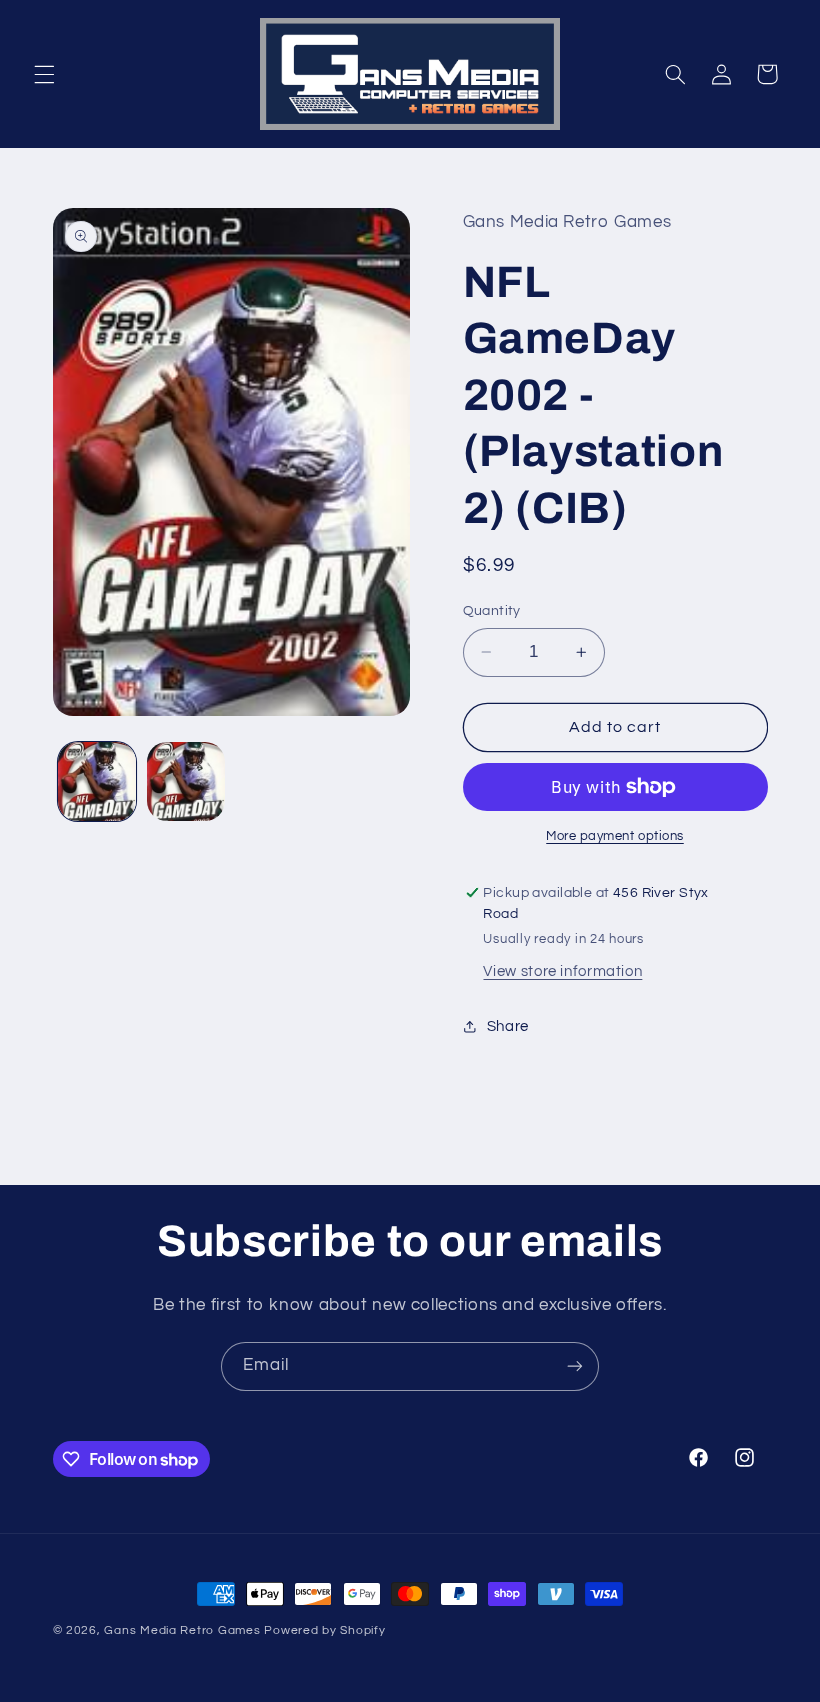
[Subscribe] (575, 1366)
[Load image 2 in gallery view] (186, 781)
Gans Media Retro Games (182, 1630)
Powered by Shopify (324, 1630)
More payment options (615, 836)
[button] (44, 74)
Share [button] (508, 1026)
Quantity (492, 611)
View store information (562, 971)
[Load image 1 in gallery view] (97, 781)
